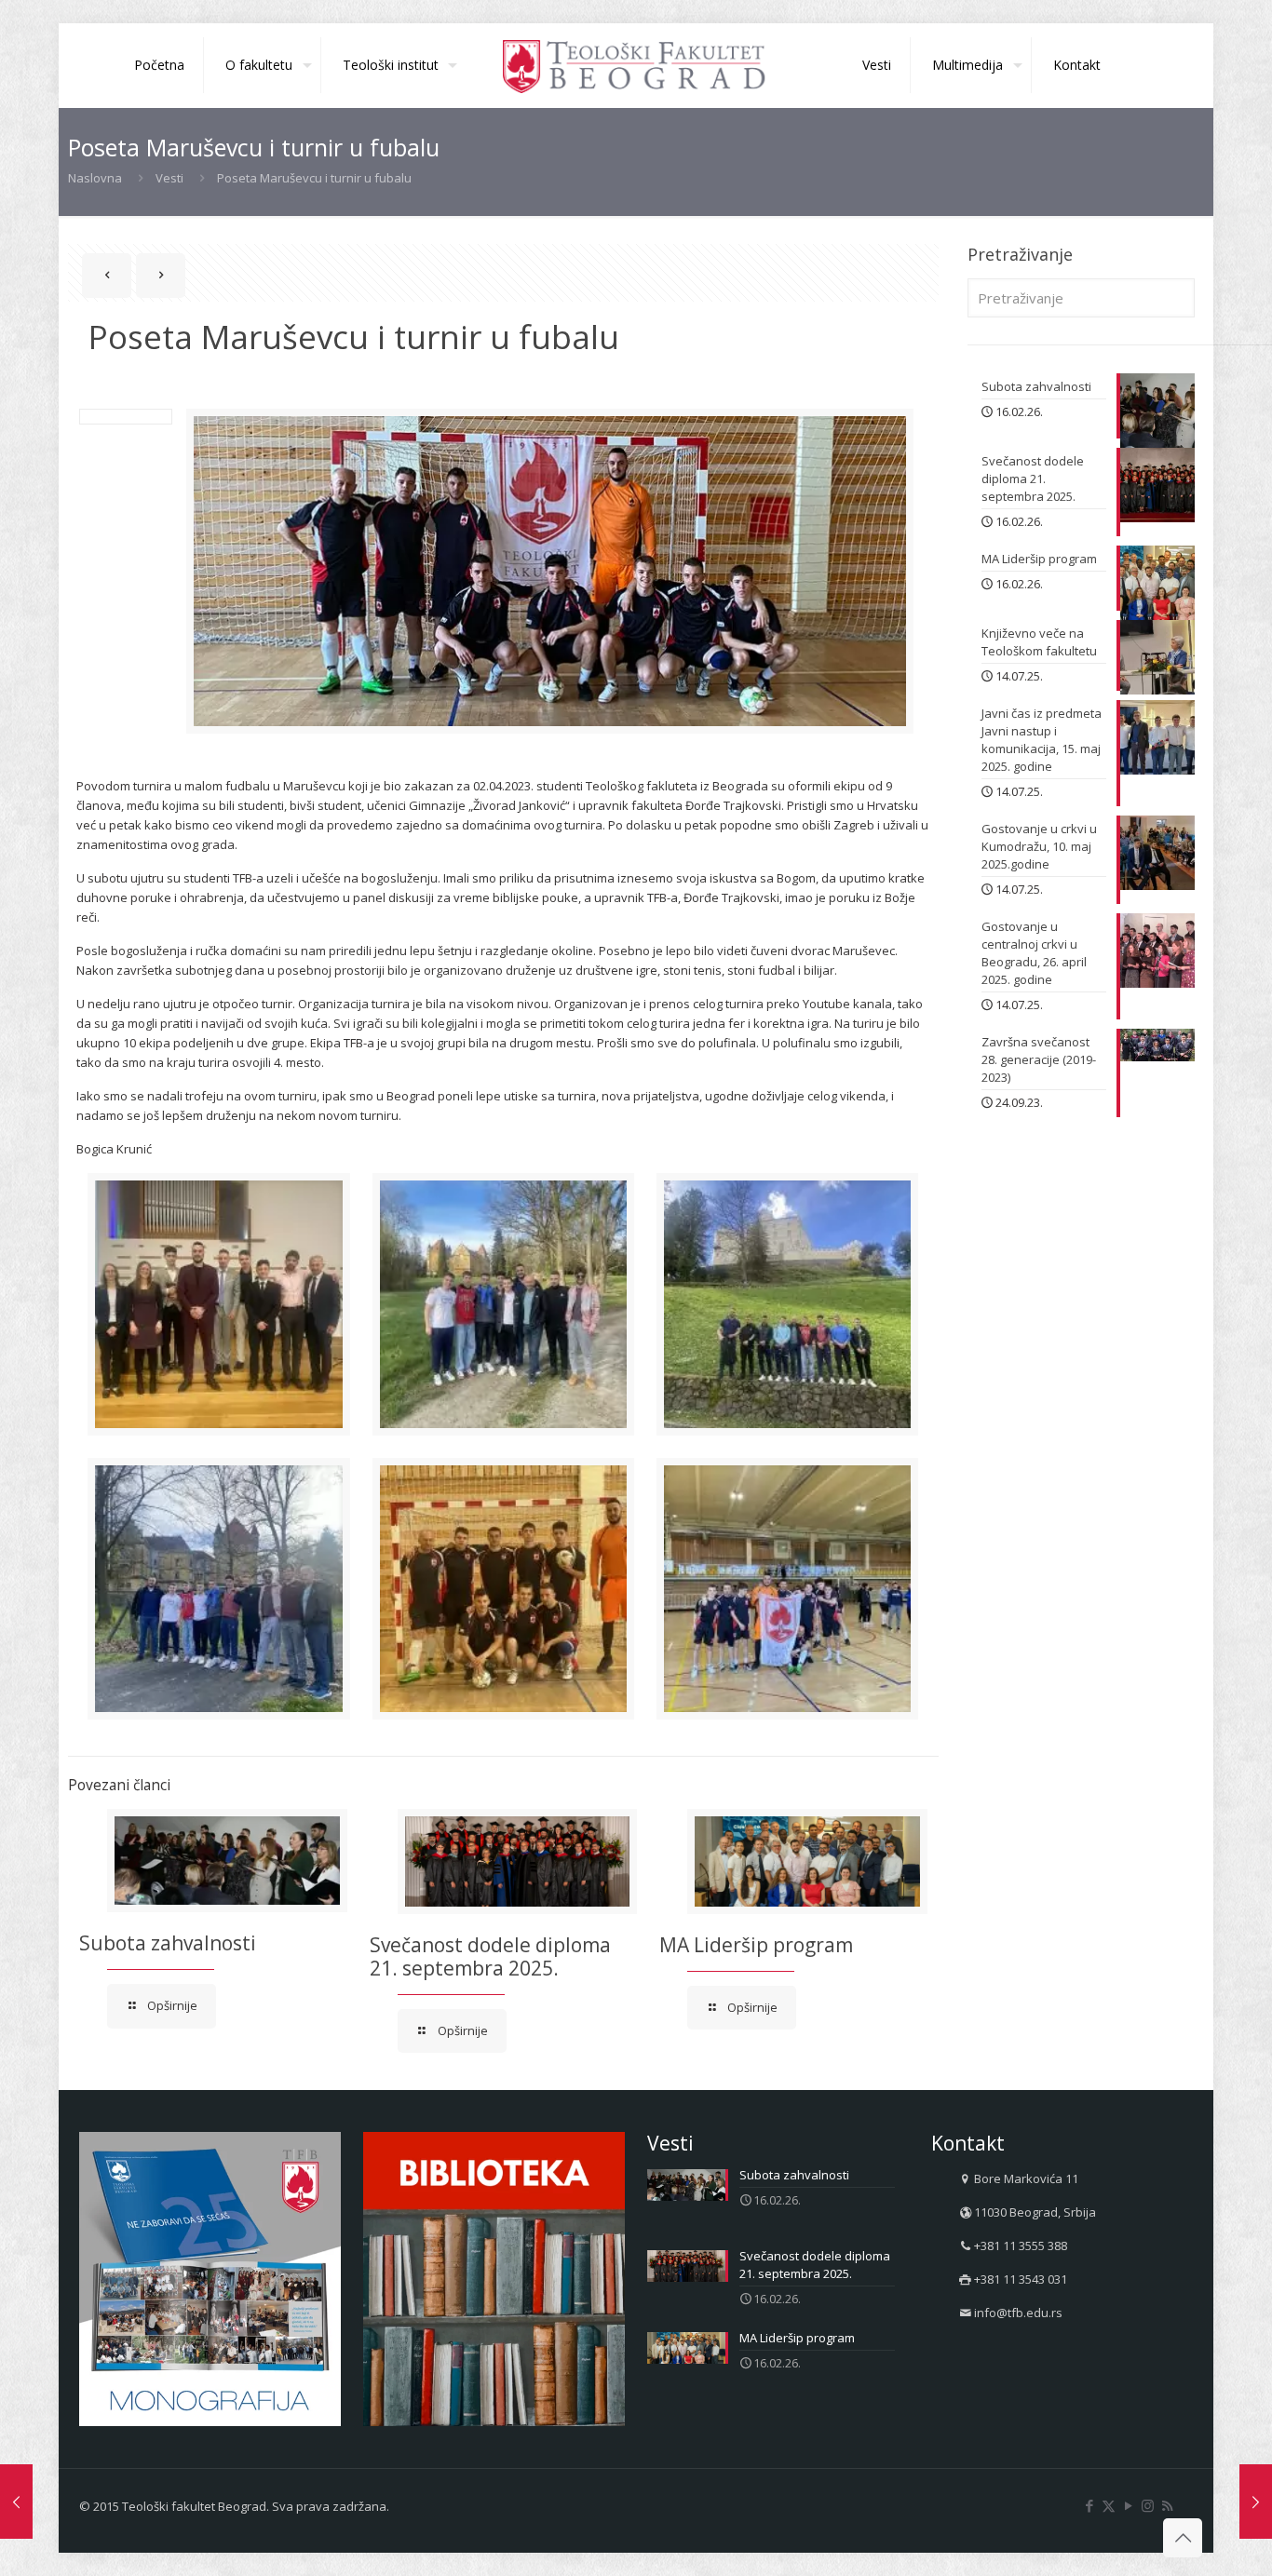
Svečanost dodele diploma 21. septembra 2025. (490, 1956)
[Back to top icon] (1183, 2538)
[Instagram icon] (1148, 2505)
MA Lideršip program (756, 1945)
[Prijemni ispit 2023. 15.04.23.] (1256, 2502)
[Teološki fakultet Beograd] (636, 65)
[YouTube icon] (1128, 2505)
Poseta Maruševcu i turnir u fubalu (314, 178)
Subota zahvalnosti (168, 1943)
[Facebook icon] (1089, 2505)
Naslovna (95, 178)
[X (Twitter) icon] (1109, 2505)
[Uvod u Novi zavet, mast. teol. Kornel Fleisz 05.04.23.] (16, 2502)
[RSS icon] (1167, 2505)
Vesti (169, 178)
